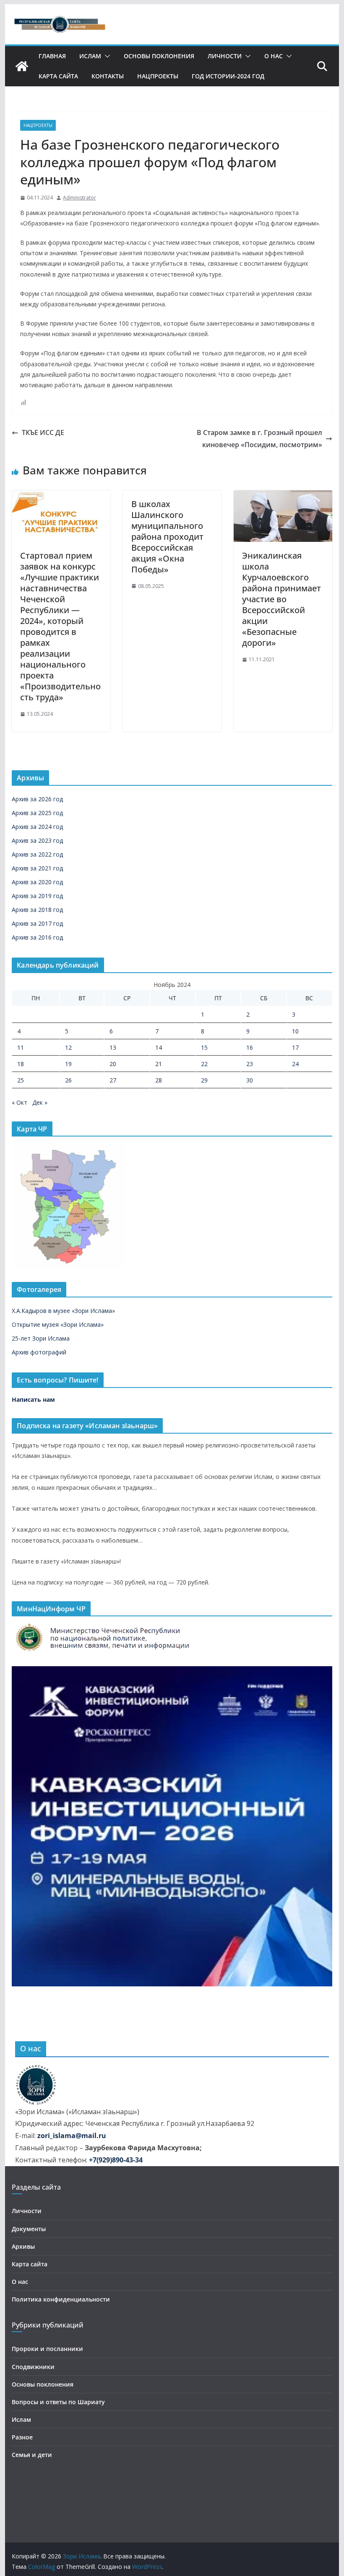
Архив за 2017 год (37, 923)
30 (250, 1080)
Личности (225, 56)
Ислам (90, 56)
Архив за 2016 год (37, 937)
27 (113, 1080)
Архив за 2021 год (37, 868)
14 (159, 1047)
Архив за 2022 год (37, 854)
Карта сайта (58, 76)
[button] (106, 56)
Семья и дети (32, 2455)
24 (295, 1064)
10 (295, 1031)
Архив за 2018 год (37, 910)
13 (113, 1047)
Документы (29, 2229)
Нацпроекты (158, 76)
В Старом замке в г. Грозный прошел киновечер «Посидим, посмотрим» (259, 439)
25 (21, 1080)
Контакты (108, 76)
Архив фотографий (39, 1352)
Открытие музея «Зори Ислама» (58, 1324)
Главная (52, 56)
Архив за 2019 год (37, 896)
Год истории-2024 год (228, 76)
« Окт (20, 1102)
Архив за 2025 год (37, 813)
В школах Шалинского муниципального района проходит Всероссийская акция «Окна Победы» (167, 537)
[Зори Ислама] (22, 66)
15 (204, 1047)
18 (21, 1064)
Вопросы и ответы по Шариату (58, 2402)
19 (68, 1064)
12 (68, 1047)
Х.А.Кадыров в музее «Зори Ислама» (63, 1311)
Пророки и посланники (47, 2349)
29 (204, 1080)
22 (204, 1064)
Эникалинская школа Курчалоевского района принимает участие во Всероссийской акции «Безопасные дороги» (281, 599)
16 (250, 1047)
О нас (274, 56)
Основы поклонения (159, 56)
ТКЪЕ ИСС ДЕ (43, 432)
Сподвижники (33, 2367)
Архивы (23, 2246)
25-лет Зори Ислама (41, 1338)
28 (159, 1080)
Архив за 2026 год (37, 799)
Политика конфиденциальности (61, 2299)
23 (250, 1064)
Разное (22, 2437)
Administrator (79, 198)
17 (295, 1047)
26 (68, 1080)
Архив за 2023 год (37, 840)
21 (159, 1064)
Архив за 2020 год (37, 882)
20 (113, 1064)
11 (21, 1047)
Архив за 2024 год (37, 827)
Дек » (40, 1102)
